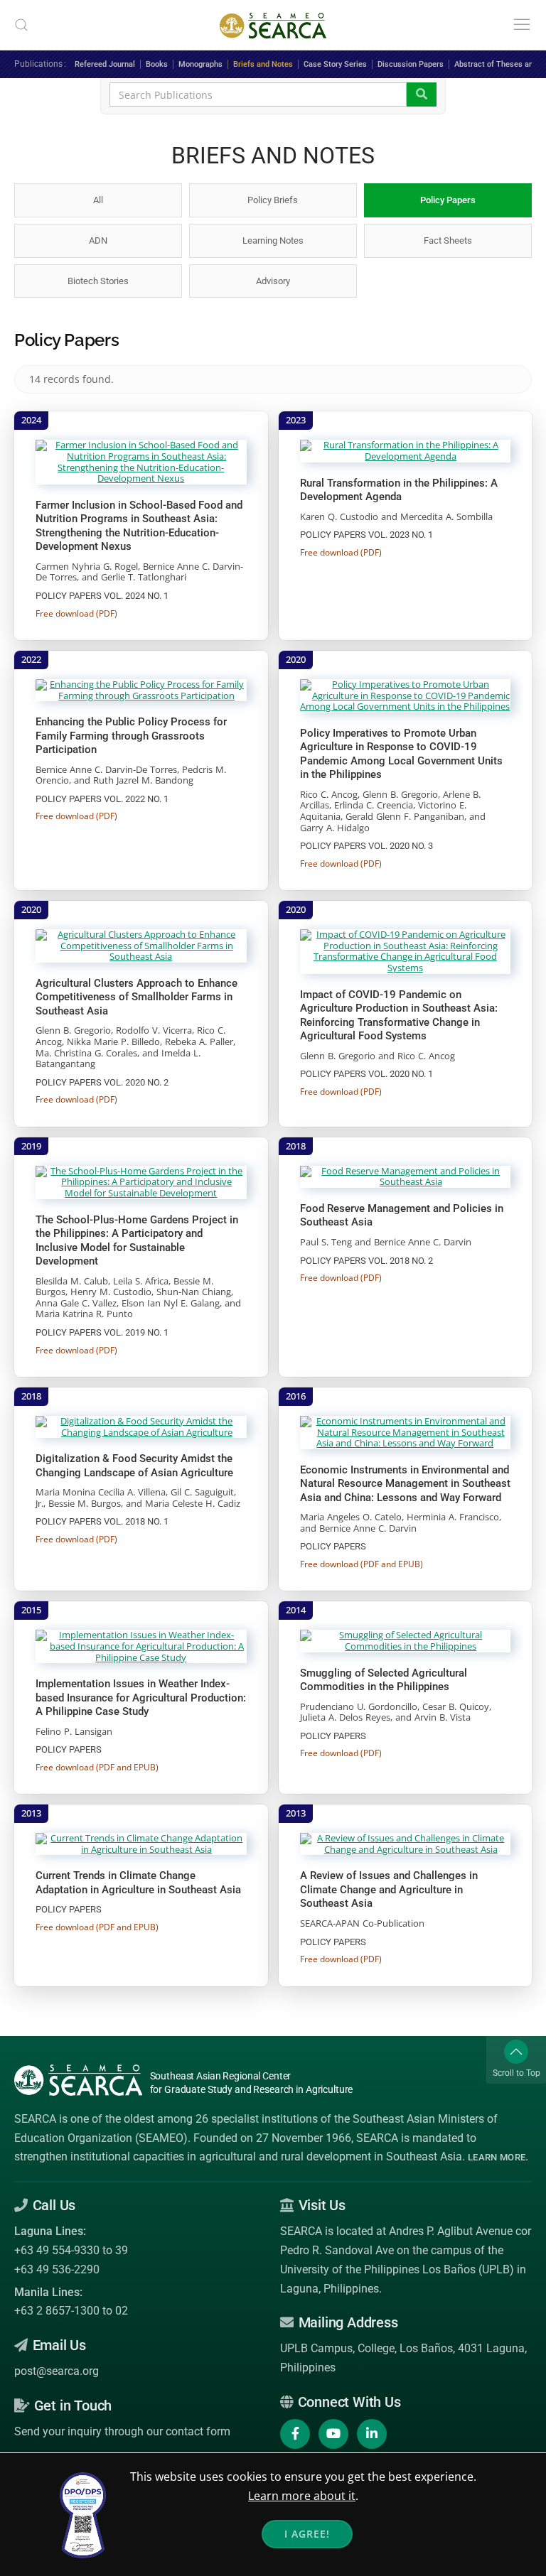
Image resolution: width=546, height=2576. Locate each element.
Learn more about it (302, 2496)
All (98, 200)
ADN (98, 240)
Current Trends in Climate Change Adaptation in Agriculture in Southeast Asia (138, 1883)
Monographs (200, 64)
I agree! (307, 2534)
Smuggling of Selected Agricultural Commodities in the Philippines (384, 1680)
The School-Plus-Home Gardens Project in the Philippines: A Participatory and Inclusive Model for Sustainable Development (137, 1241)
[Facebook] (295, 2434)
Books (157, 64)
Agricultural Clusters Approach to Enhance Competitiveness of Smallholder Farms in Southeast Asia (136, 997)
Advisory (273, 281)
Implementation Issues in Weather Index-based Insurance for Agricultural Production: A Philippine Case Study (141, 1698)
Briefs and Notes (263, 64)
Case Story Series (335, 64)
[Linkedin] (372, 2434)
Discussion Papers (411, 64)
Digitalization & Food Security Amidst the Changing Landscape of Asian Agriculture (134, 1466)
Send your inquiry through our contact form (122, 2431)
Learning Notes (273, 240)
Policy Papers (448, 200)
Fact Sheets (448, 240)
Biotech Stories (98, 281)
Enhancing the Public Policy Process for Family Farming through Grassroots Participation (131, 736)
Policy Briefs (273, 200)
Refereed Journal (105, 64)
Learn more (497, 2157)
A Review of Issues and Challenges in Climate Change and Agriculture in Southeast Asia (389, 1889)
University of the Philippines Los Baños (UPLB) (397, 2269)
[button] (21, 25)
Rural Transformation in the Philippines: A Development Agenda (399, 490)
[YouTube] (333, 2434)
